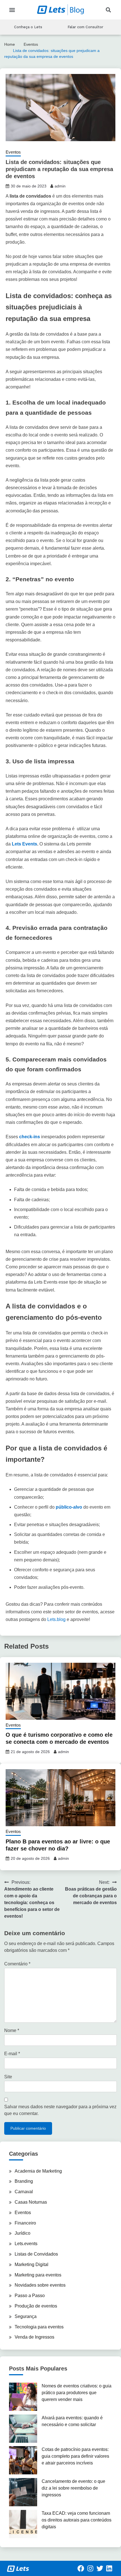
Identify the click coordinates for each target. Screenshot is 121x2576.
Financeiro (25, 2223)
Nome (12, 2030)
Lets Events (24, 844)
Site (8, 2077)
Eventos (13, 152)
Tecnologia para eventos (39, 2327)
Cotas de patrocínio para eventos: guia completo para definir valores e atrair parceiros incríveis (75, 2456)
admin (60, 186)
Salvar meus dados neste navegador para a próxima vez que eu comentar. (60, 2110)
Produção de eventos (36, 2306)
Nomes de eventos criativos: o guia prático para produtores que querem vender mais (77, 2393)
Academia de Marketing (38, 2171)
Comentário (17, 1964)
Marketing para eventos (38, 2275)
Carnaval (24, 2192)
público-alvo (69, 1507)
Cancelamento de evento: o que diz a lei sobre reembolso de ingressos (73, 2488)
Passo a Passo (30, 2296)
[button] (12, 10)
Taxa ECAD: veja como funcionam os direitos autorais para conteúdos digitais (77, 2520)
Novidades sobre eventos (40, 2285)
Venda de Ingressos (34, 2337)
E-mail (12, 2054)
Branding (24, 2181)
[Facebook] (81, 2568)
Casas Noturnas (31, 2202)
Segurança (26, 2316)
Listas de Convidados (36, 2254)
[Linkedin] (109, 2568)
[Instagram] (90, 2568)
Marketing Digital (32, 2264)
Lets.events (26, 2244)
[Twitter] (100, 2568)
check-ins (30, 1137)
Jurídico (23, 2233)
